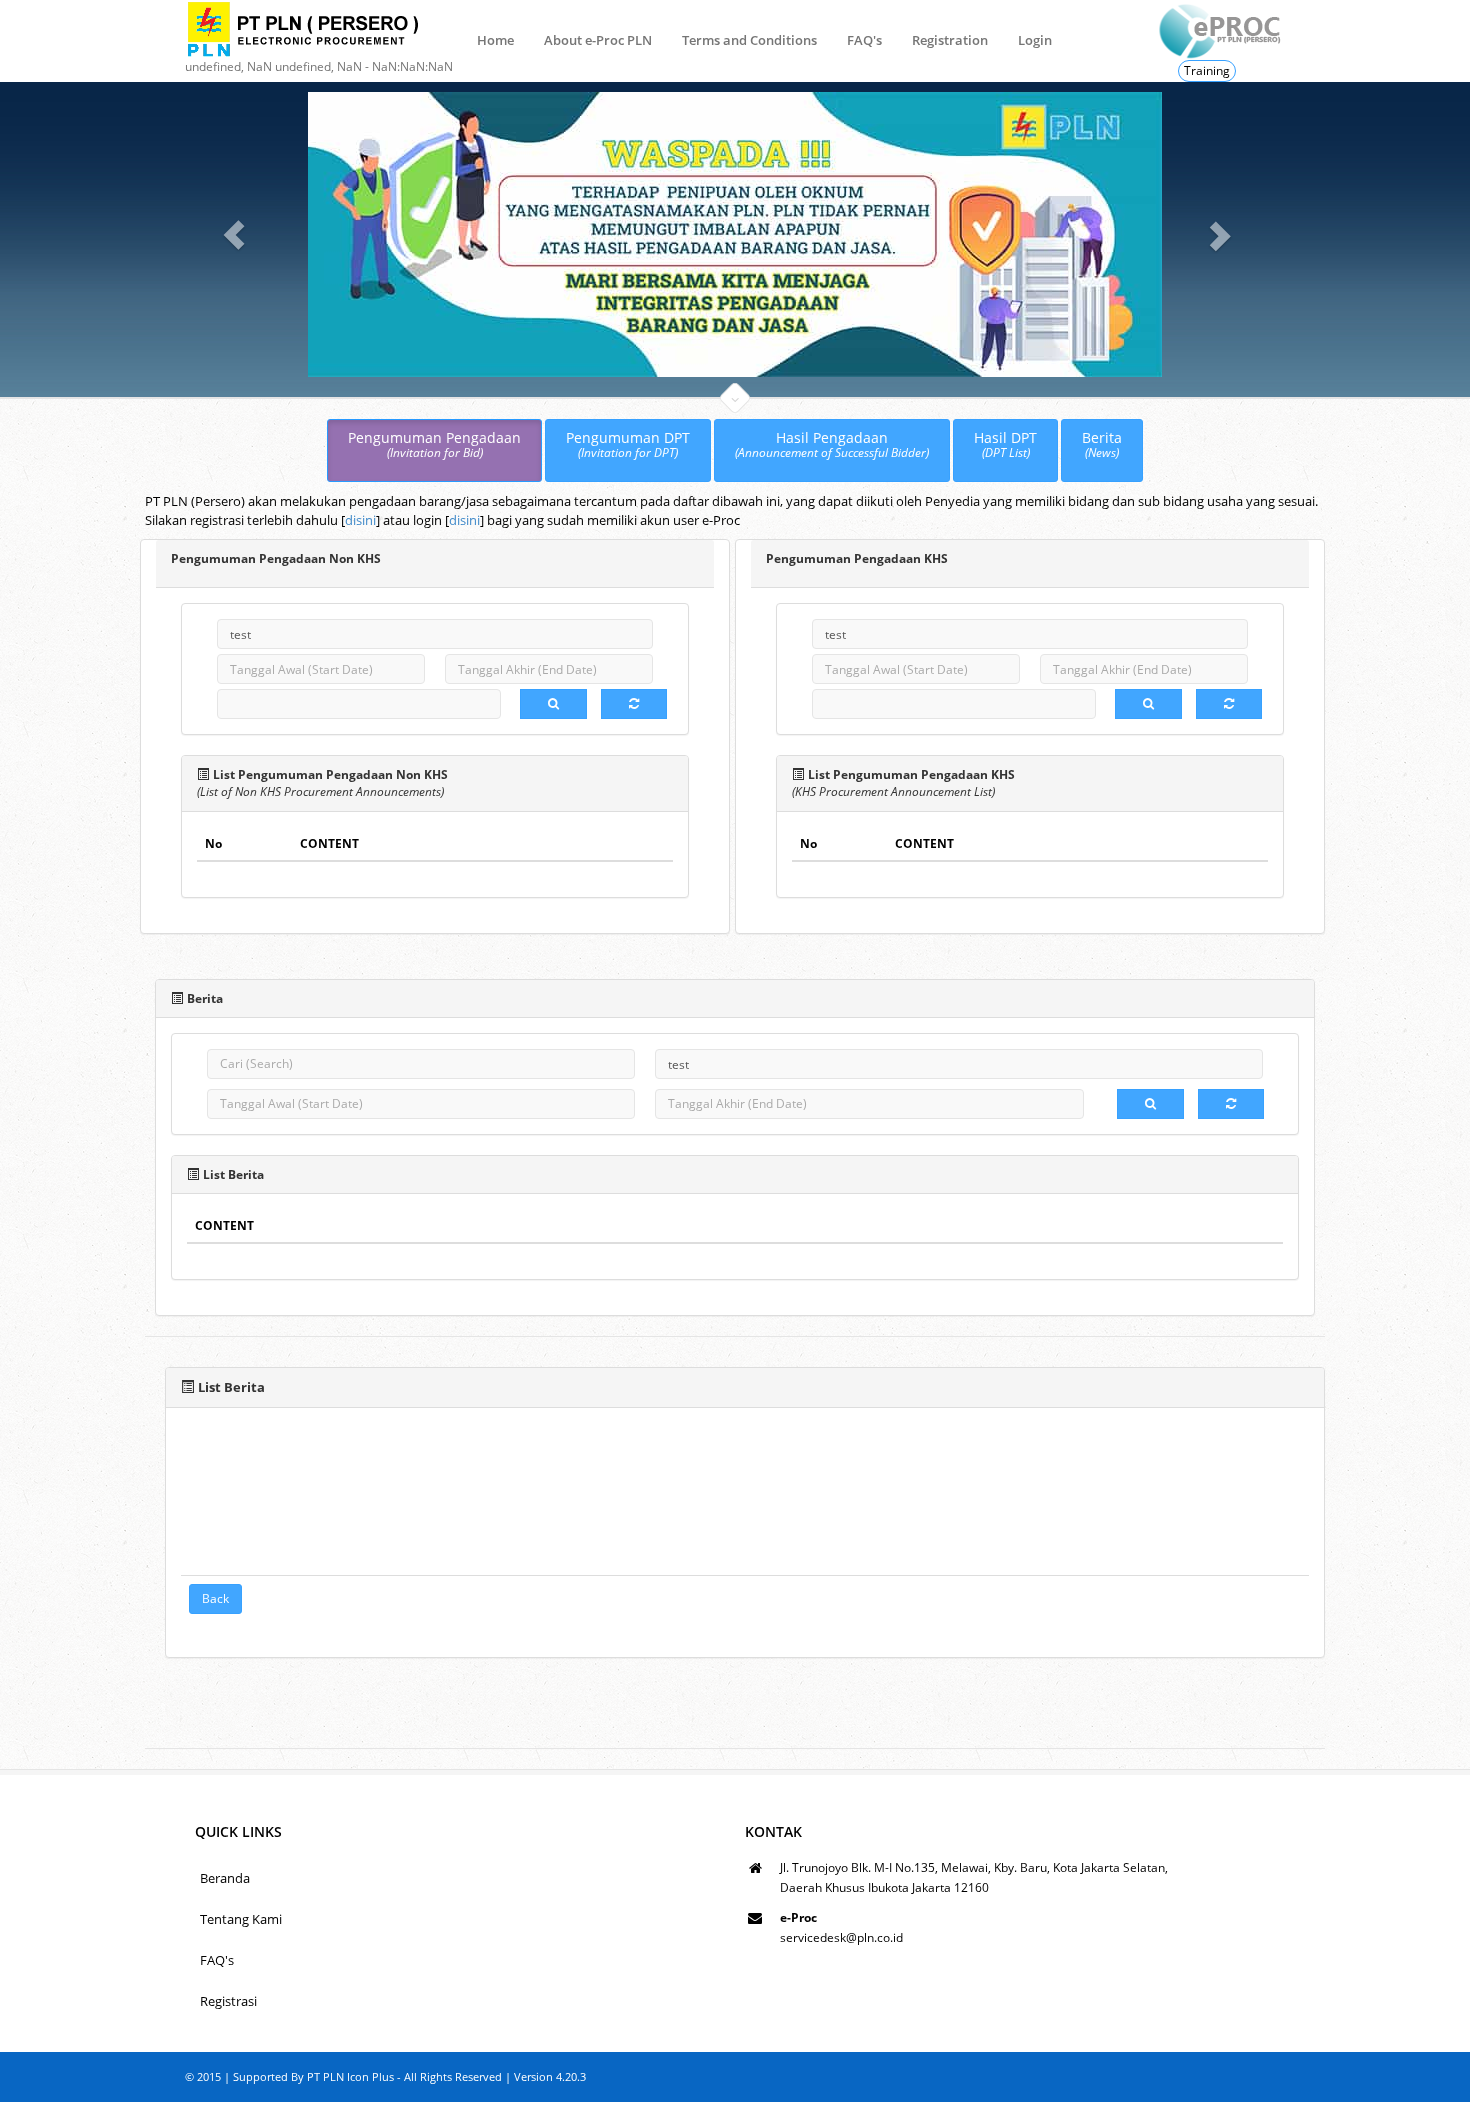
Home (495, 40)
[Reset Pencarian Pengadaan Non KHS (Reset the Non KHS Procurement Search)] (634, 704)
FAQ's (864, 40)
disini (360, 520)
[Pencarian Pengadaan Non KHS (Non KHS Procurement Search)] (553, 704)
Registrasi (228, 2001)
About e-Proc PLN (598, 40)
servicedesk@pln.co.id (841, 1937)
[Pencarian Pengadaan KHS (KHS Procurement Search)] (1148, 704)
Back (215, 1598)
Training (1207, 70)
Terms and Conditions (749, 40)
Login (1035, 40)
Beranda (225, 1878)
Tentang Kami (241, 1919)
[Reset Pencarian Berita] (1231, 1104)
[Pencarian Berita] (1150, 1104)
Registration (950, 40)
